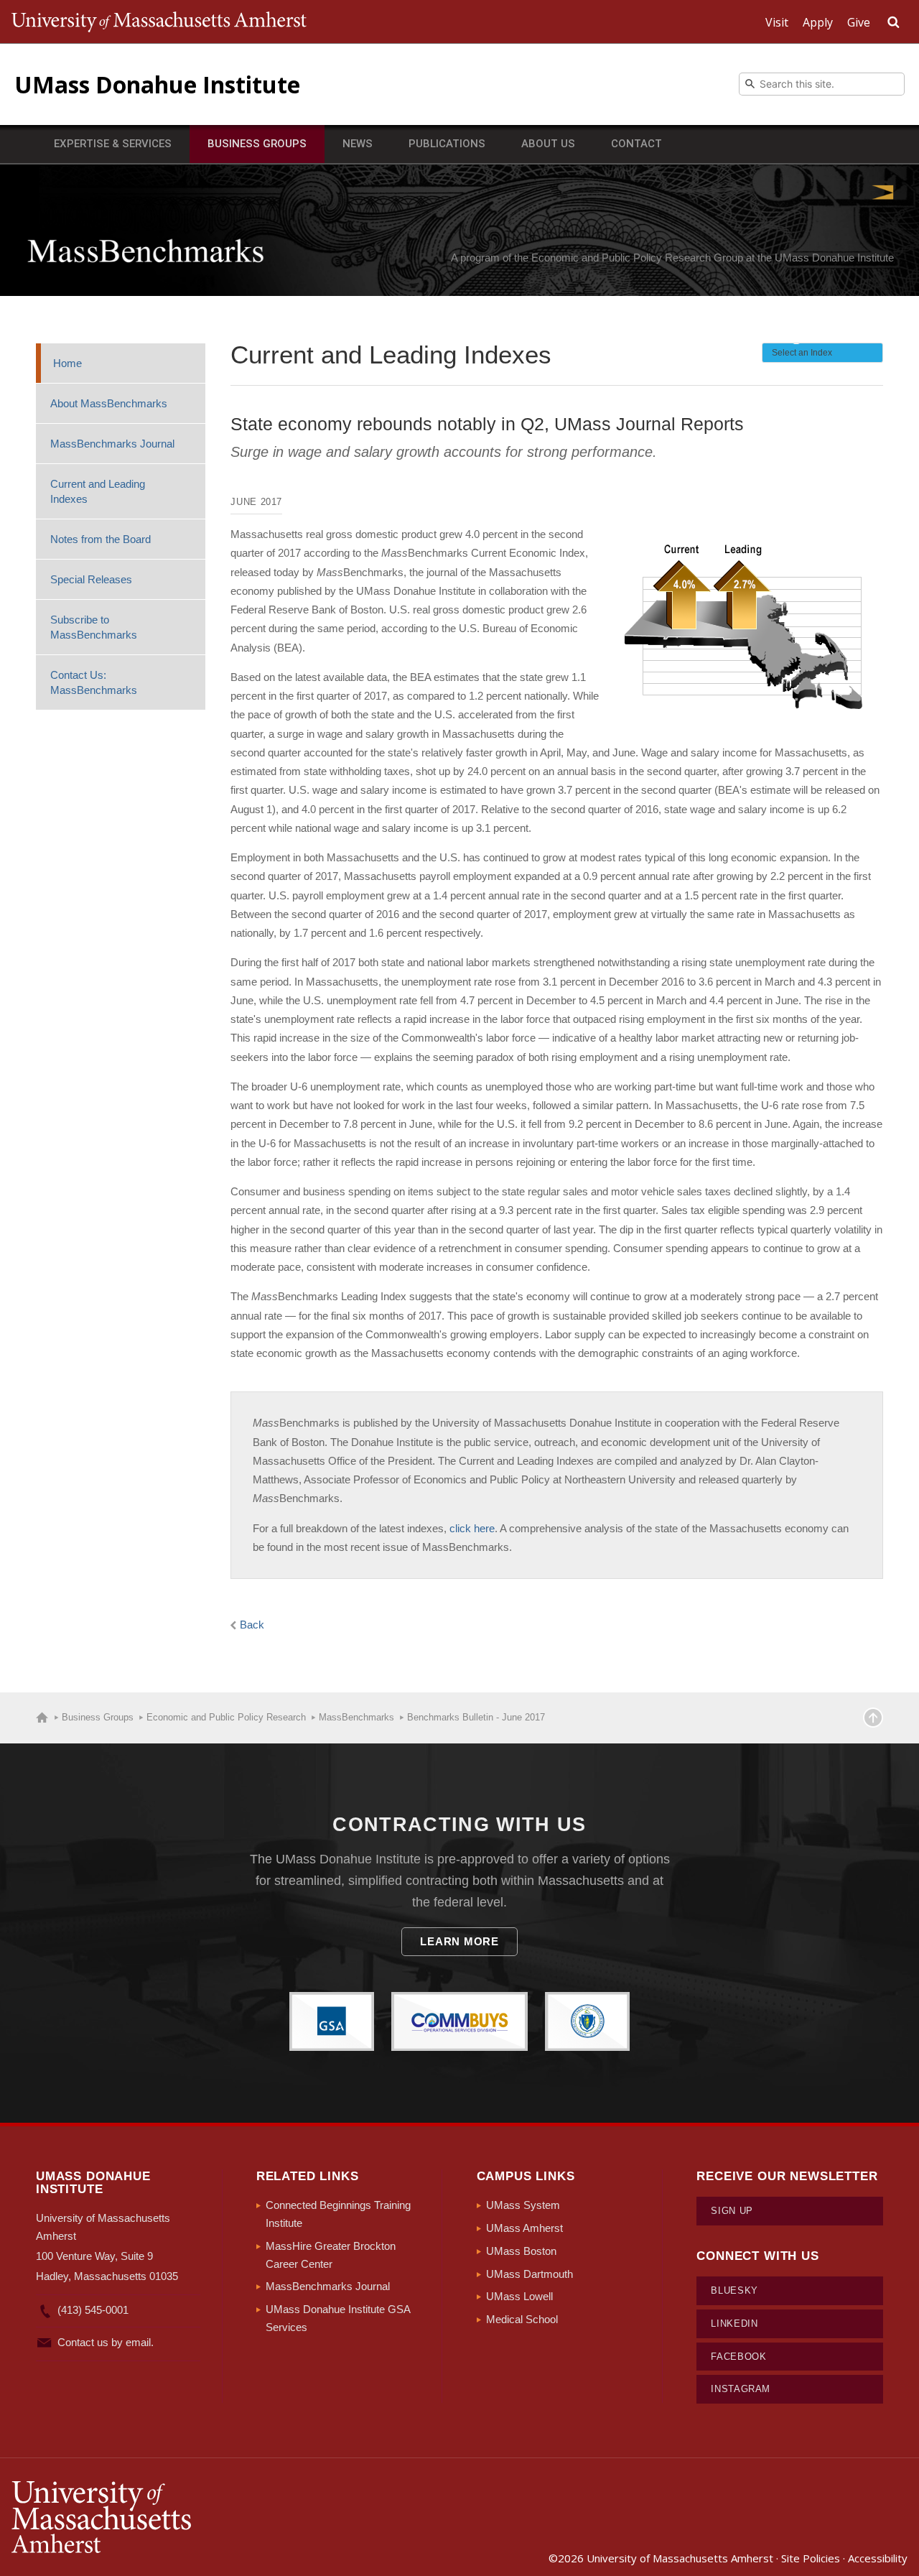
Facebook (738, 2357)
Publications (447, 144)
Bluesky (734, 2290)
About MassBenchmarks (109, 403)
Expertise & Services (113, 144)
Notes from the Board (101, 539)
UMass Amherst (524, 2228)
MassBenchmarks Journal (112, 444)
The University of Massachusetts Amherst (159, 22)
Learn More (459, 1941)
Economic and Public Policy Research (226, 1717)
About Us (548, 144)
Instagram (741, 2389)
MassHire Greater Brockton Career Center (331, 2255)
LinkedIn (734, 2324)
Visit (777, 22)
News (358, 144)
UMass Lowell (519, 2296)
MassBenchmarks (145, 251)
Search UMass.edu (893, 22)
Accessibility (878, 2558)
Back (252, 1625)
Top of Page (873, 1718)
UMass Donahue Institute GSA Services (338, 2318)
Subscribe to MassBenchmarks (94, 627)
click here (472, 1528)
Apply (818, 22)
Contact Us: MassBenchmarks (94, 682)
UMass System (523, 2205)
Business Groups (257, 144)
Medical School (522, 2319)
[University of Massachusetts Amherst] (235, 2517)
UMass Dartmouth (530, 2274)
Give (859, 22)
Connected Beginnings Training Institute (338, 2214)
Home (67, 363)
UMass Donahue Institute (157, 84)
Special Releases (91, 579)
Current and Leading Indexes (98, 491)
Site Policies (811, 2558)
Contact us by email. (106, 2342)
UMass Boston (521, 2251)
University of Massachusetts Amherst (680, 2558)
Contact (636, 144)
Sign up (732, 2211)
